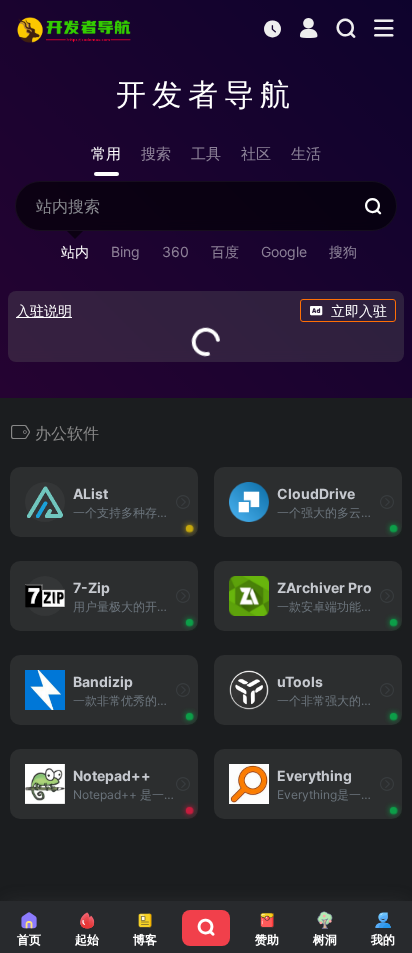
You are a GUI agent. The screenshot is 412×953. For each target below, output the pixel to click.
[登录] (308, 30)
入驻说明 (44, 310)
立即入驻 (359, 310)
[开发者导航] (75, 29)
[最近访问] (272, 28)
